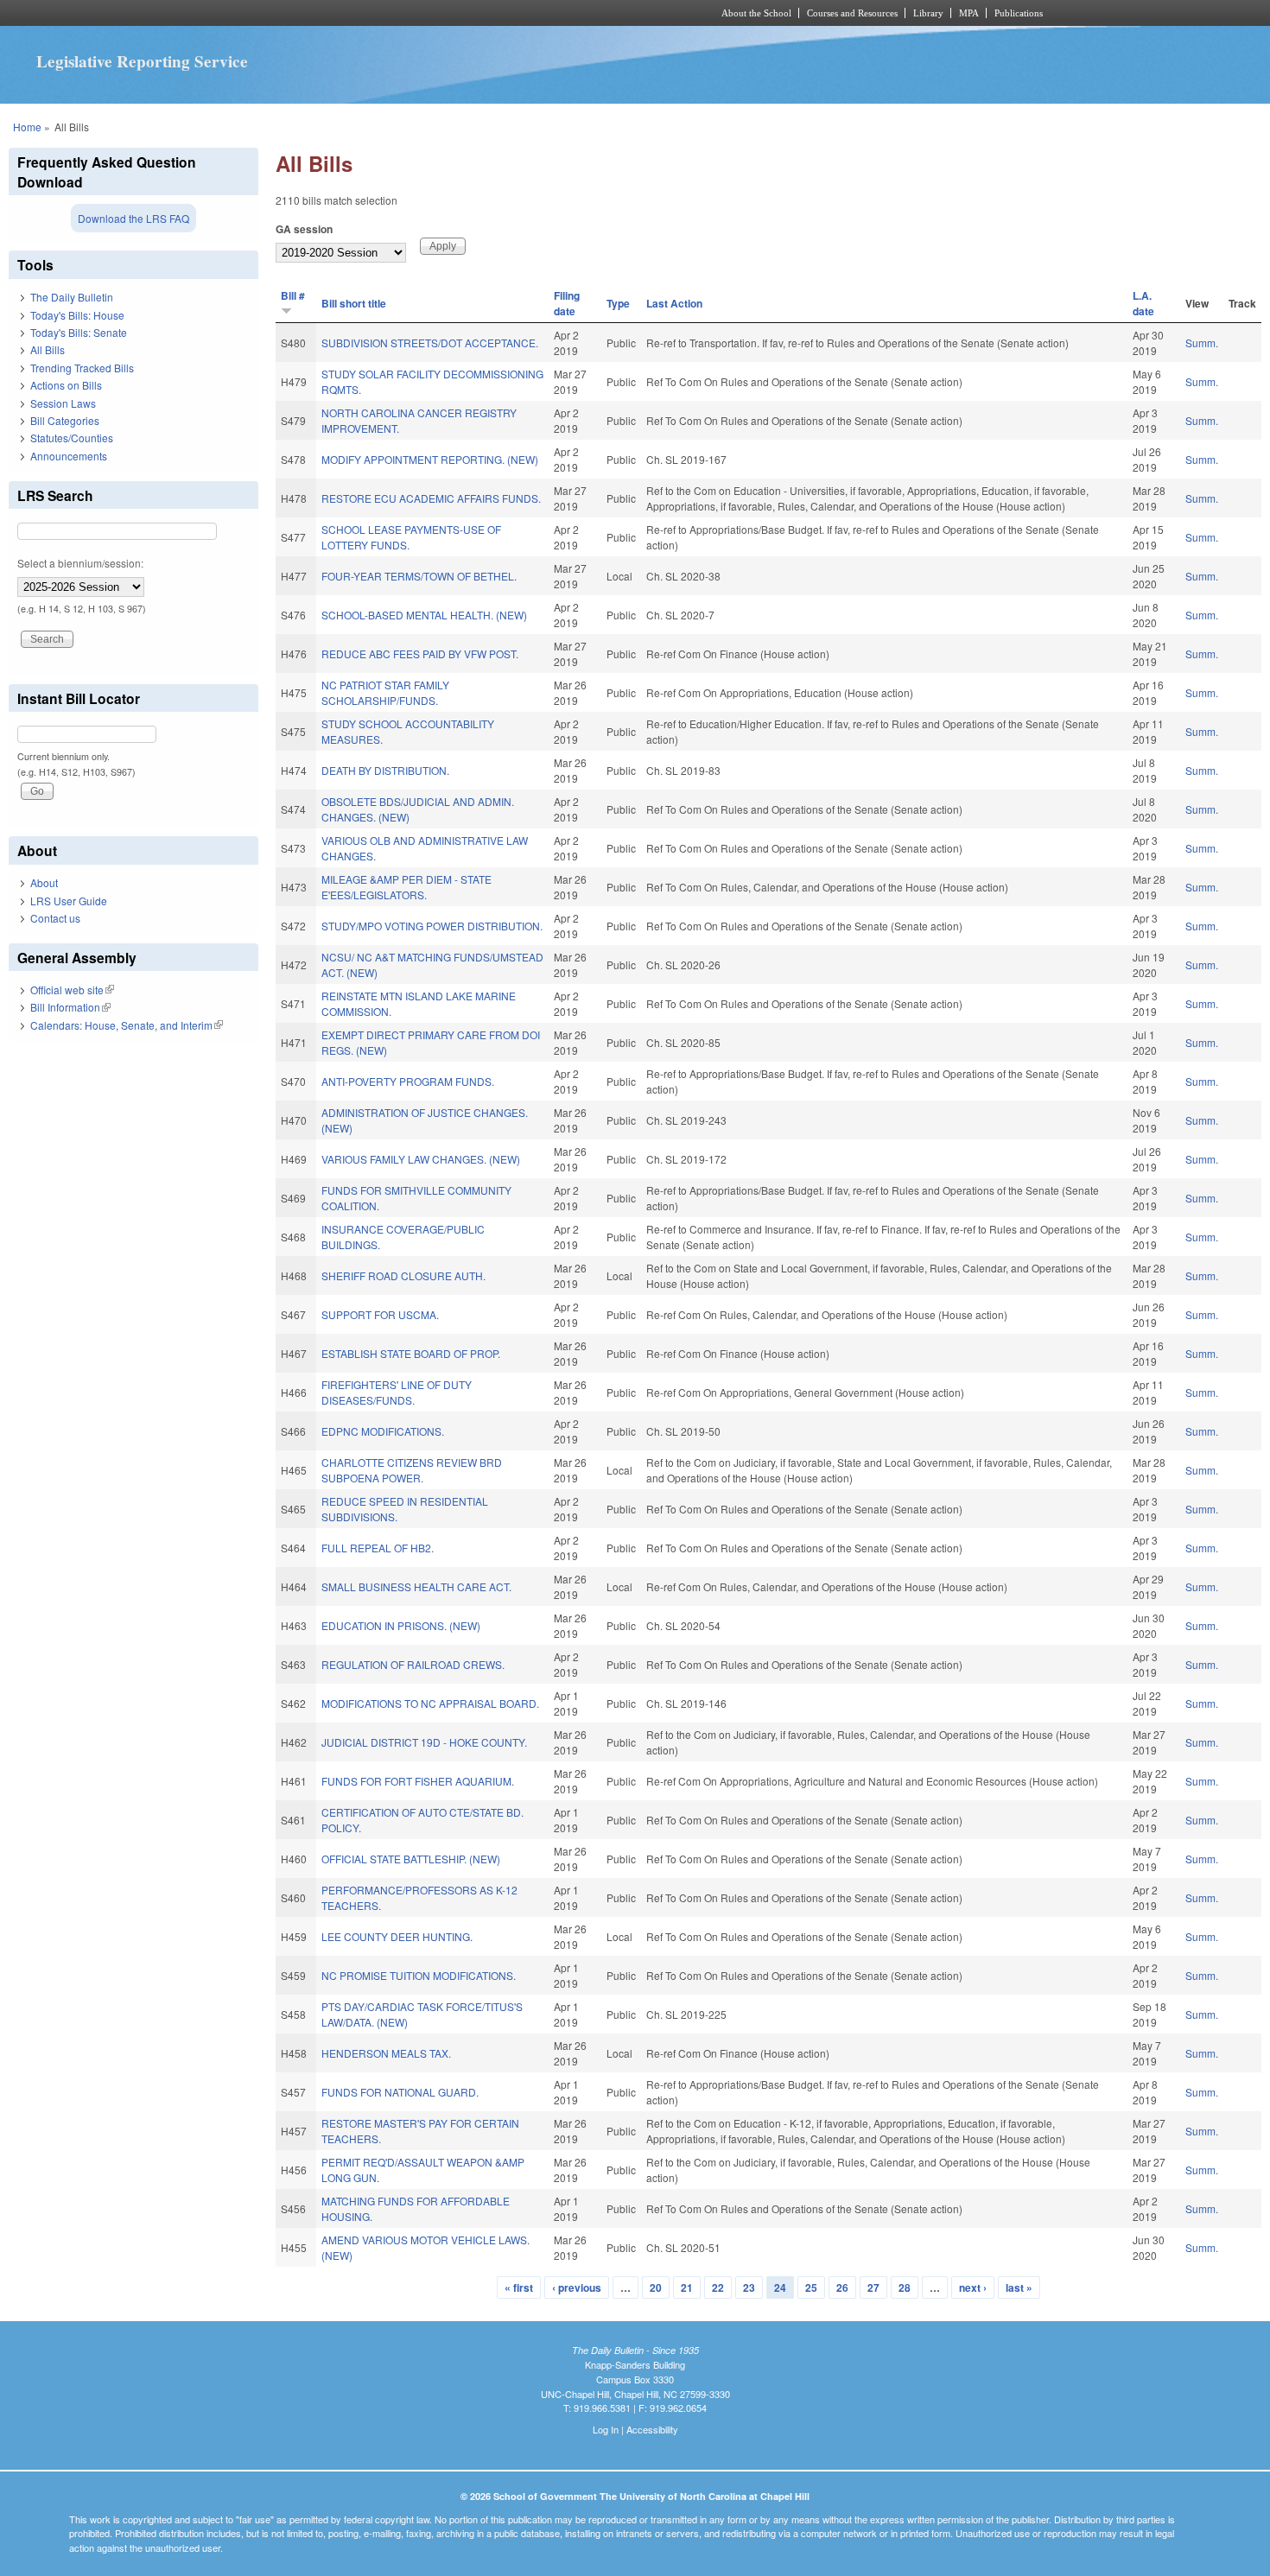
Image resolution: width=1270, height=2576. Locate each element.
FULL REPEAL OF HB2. (378, 1548)
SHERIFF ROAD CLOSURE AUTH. (403, 1275)
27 (873, 2287)
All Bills (48, 349)
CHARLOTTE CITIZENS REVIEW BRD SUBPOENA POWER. (412, 1470)
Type (618, 303)
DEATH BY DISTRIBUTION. (385, 770)
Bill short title (354, 303)
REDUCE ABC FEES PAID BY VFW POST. (420, 654)
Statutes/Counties (72, 438)
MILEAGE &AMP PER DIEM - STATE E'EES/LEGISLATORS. (406, 887)
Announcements (69, 456)
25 (811, 2287)
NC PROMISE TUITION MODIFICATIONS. (419, 1975)
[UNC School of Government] (406, 13)
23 (749, 2287)
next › (973, 2287)
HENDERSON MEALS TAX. (386, 2053)
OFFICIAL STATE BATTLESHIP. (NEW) (411, 1859)
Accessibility (652, 2429)
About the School (756, 13)
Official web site (72, 990)
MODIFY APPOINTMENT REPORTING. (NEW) (430, 459)
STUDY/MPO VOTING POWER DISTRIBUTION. (432, 926)
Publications (1019, 13)
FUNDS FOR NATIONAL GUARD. (400, 2092)
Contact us (55, 918)
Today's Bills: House (77, 315)
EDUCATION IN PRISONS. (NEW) (401, 1625)
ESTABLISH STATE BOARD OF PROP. (411, 1353)
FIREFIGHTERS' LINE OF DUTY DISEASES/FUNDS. (397, 1392)
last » (1019, 2287)
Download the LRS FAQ (133, 218)
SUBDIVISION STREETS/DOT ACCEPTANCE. (430, 343)
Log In (606, 2429)
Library (928, 13)
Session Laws (63, 403)
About (44, 882)
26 (842, 2287)
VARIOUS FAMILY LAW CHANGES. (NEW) (421, 1159)
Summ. (1202, 343)
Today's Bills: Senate (79, 332)
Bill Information (70, 1007)
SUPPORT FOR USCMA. (380, 1314)
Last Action (674, 303)
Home (27, 127)
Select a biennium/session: (80, 563)
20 (656, 2287)
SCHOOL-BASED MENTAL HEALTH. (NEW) (424, 615)
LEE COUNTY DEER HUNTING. (397, 1936)
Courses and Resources (852, 13)
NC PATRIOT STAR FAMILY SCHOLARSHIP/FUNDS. (385, 692)
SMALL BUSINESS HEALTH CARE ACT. (416, 1586)
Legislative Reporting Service (142, 61)
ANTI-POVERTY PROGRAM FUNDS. (408, 1081)
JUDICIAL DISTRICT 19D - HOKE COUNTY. (424, 1742)
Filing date (567, 303)
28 (905, 2287)
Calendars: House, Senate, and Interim (127, 1025)
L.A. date (1143, 303)
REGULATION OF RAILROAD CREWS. (413, 1664)
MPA (969, 13)
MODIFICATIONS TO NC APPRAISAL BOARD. (430, 1703)
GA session (304, 229)
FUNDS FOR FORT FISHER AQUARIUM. (418, 1781)
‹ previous (577, 2287)
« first (519, 2287)
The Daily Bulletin (72, 297)
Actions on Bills (66, 385)
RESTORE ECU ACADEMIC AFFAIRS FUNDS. (431, 498)
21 (687, 2287)
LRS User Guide (69, 901)
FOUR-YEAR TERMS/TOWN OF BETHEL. (419, 576)
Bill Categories (65, 420)
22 (718, 2287)
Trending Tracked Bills (82, 368)
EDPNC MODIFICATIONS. (383, 1431)
